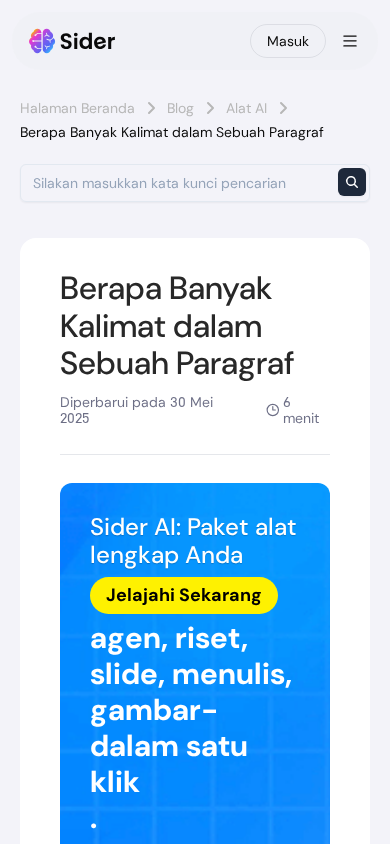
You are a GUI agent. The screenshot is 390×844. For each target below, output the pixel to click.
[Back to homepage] (72, 41)
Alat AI (246, 108)
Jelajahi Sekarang (184, 595)
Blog (180, 108)
